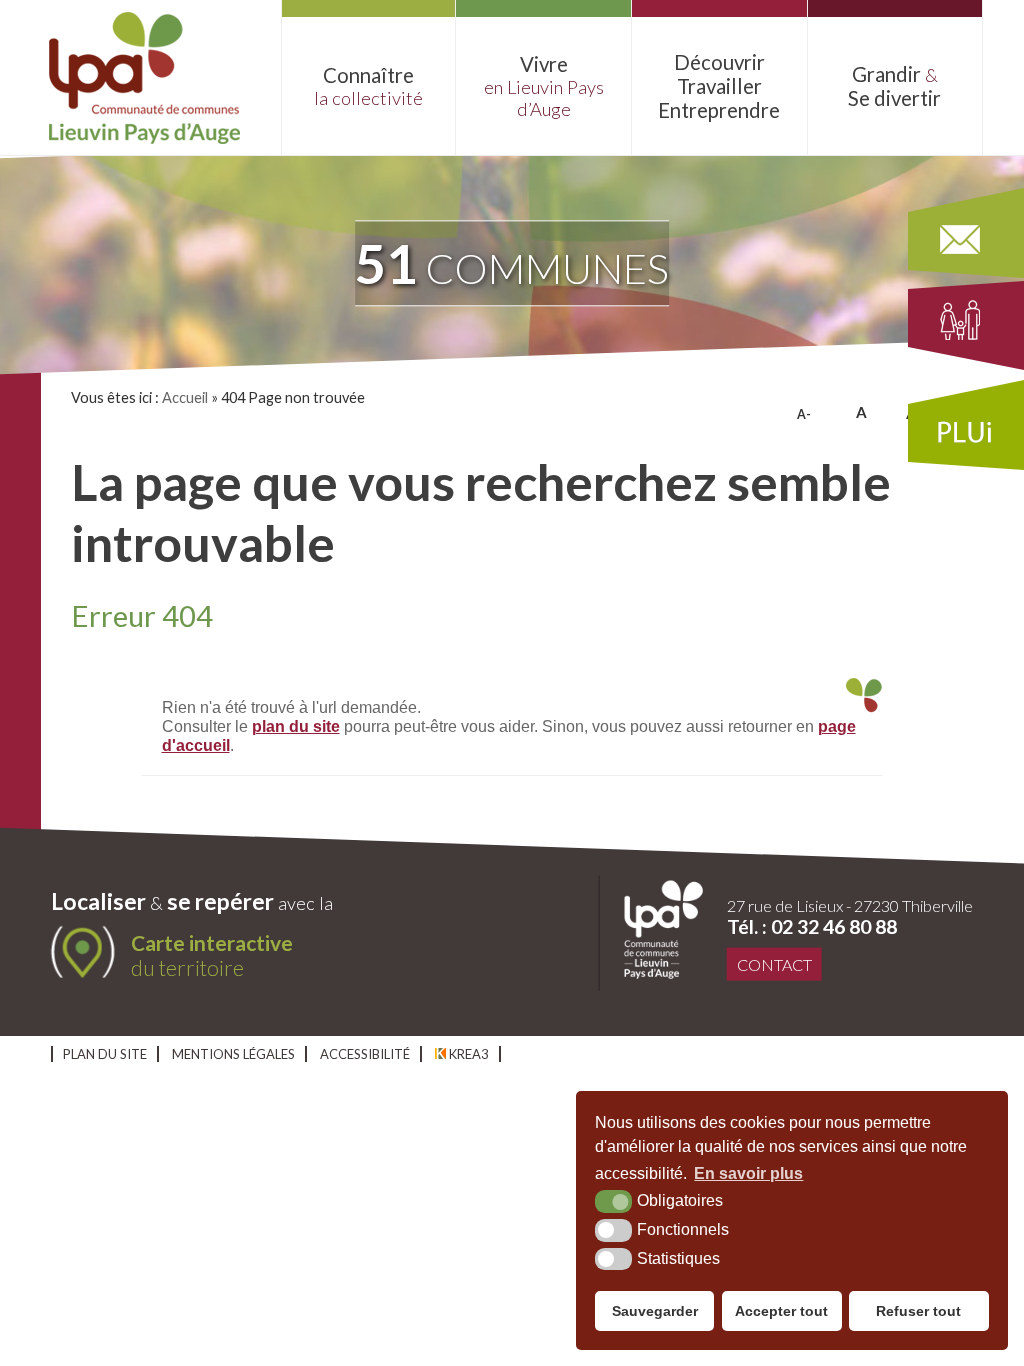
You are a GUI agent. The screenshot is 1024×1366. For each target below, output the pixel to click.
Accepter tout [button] (781, 1311)
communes (512, 263)
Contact (774, 964)
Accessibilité (365, 1054)
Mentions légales (233, 1054)
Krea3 (467, 1054)
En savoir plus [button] (748, 1173)
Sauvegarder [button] (655, 1311)
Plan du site (105, 1054)
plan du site (296, 726)
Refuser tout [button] (918, 1311)
